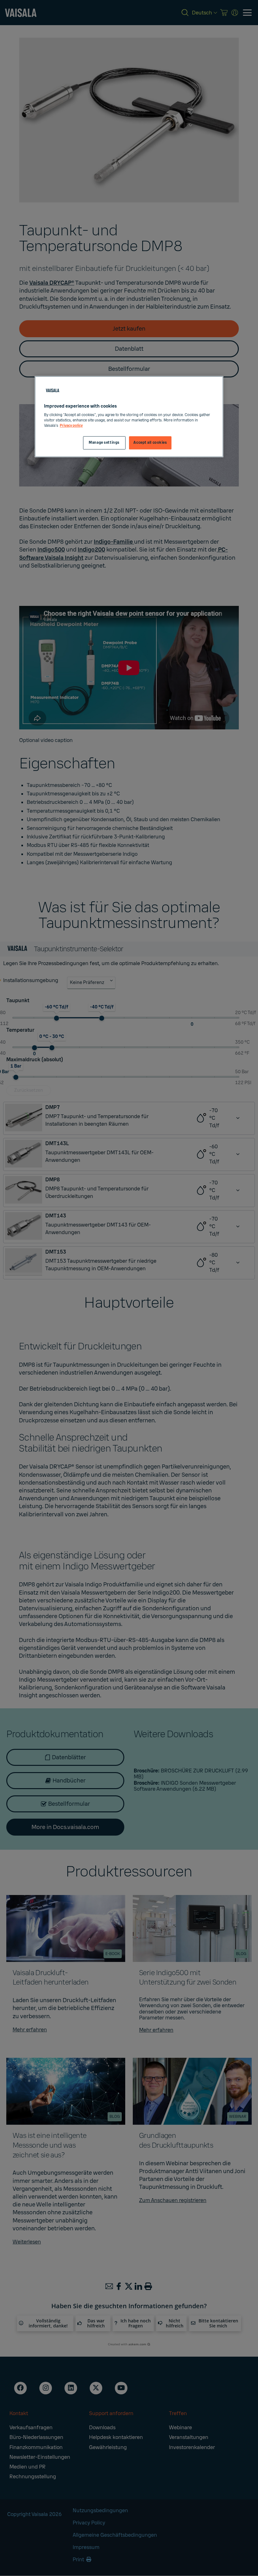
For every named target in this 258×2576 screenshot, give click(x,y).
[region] (129, 417)
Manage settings (104, 443)
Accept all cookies (150, 443)
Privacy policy (71, 426)
